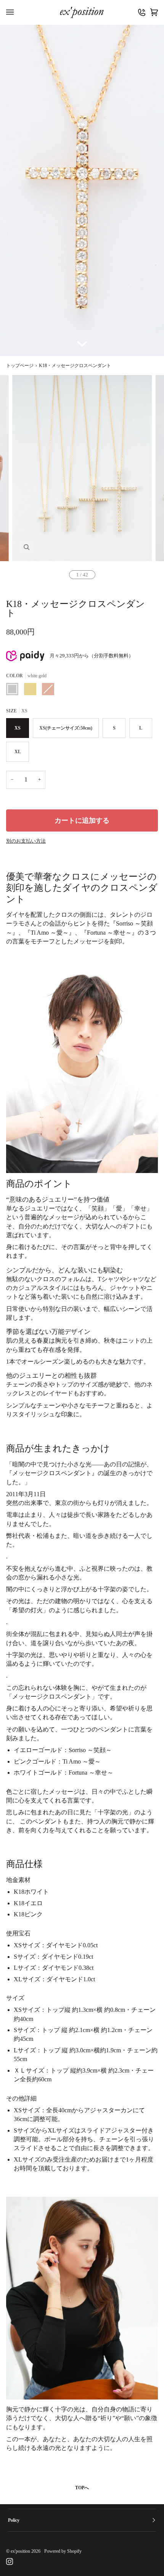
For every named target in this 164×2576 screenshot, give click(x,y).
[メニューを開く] (12, 12)
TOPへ (82, 2488)
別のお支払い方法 (26, 841)
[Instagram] (10, 2561)
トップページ (20, 366)
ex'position (20, 2551)
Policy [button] (14, 2520)
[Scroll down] (82, 340)
